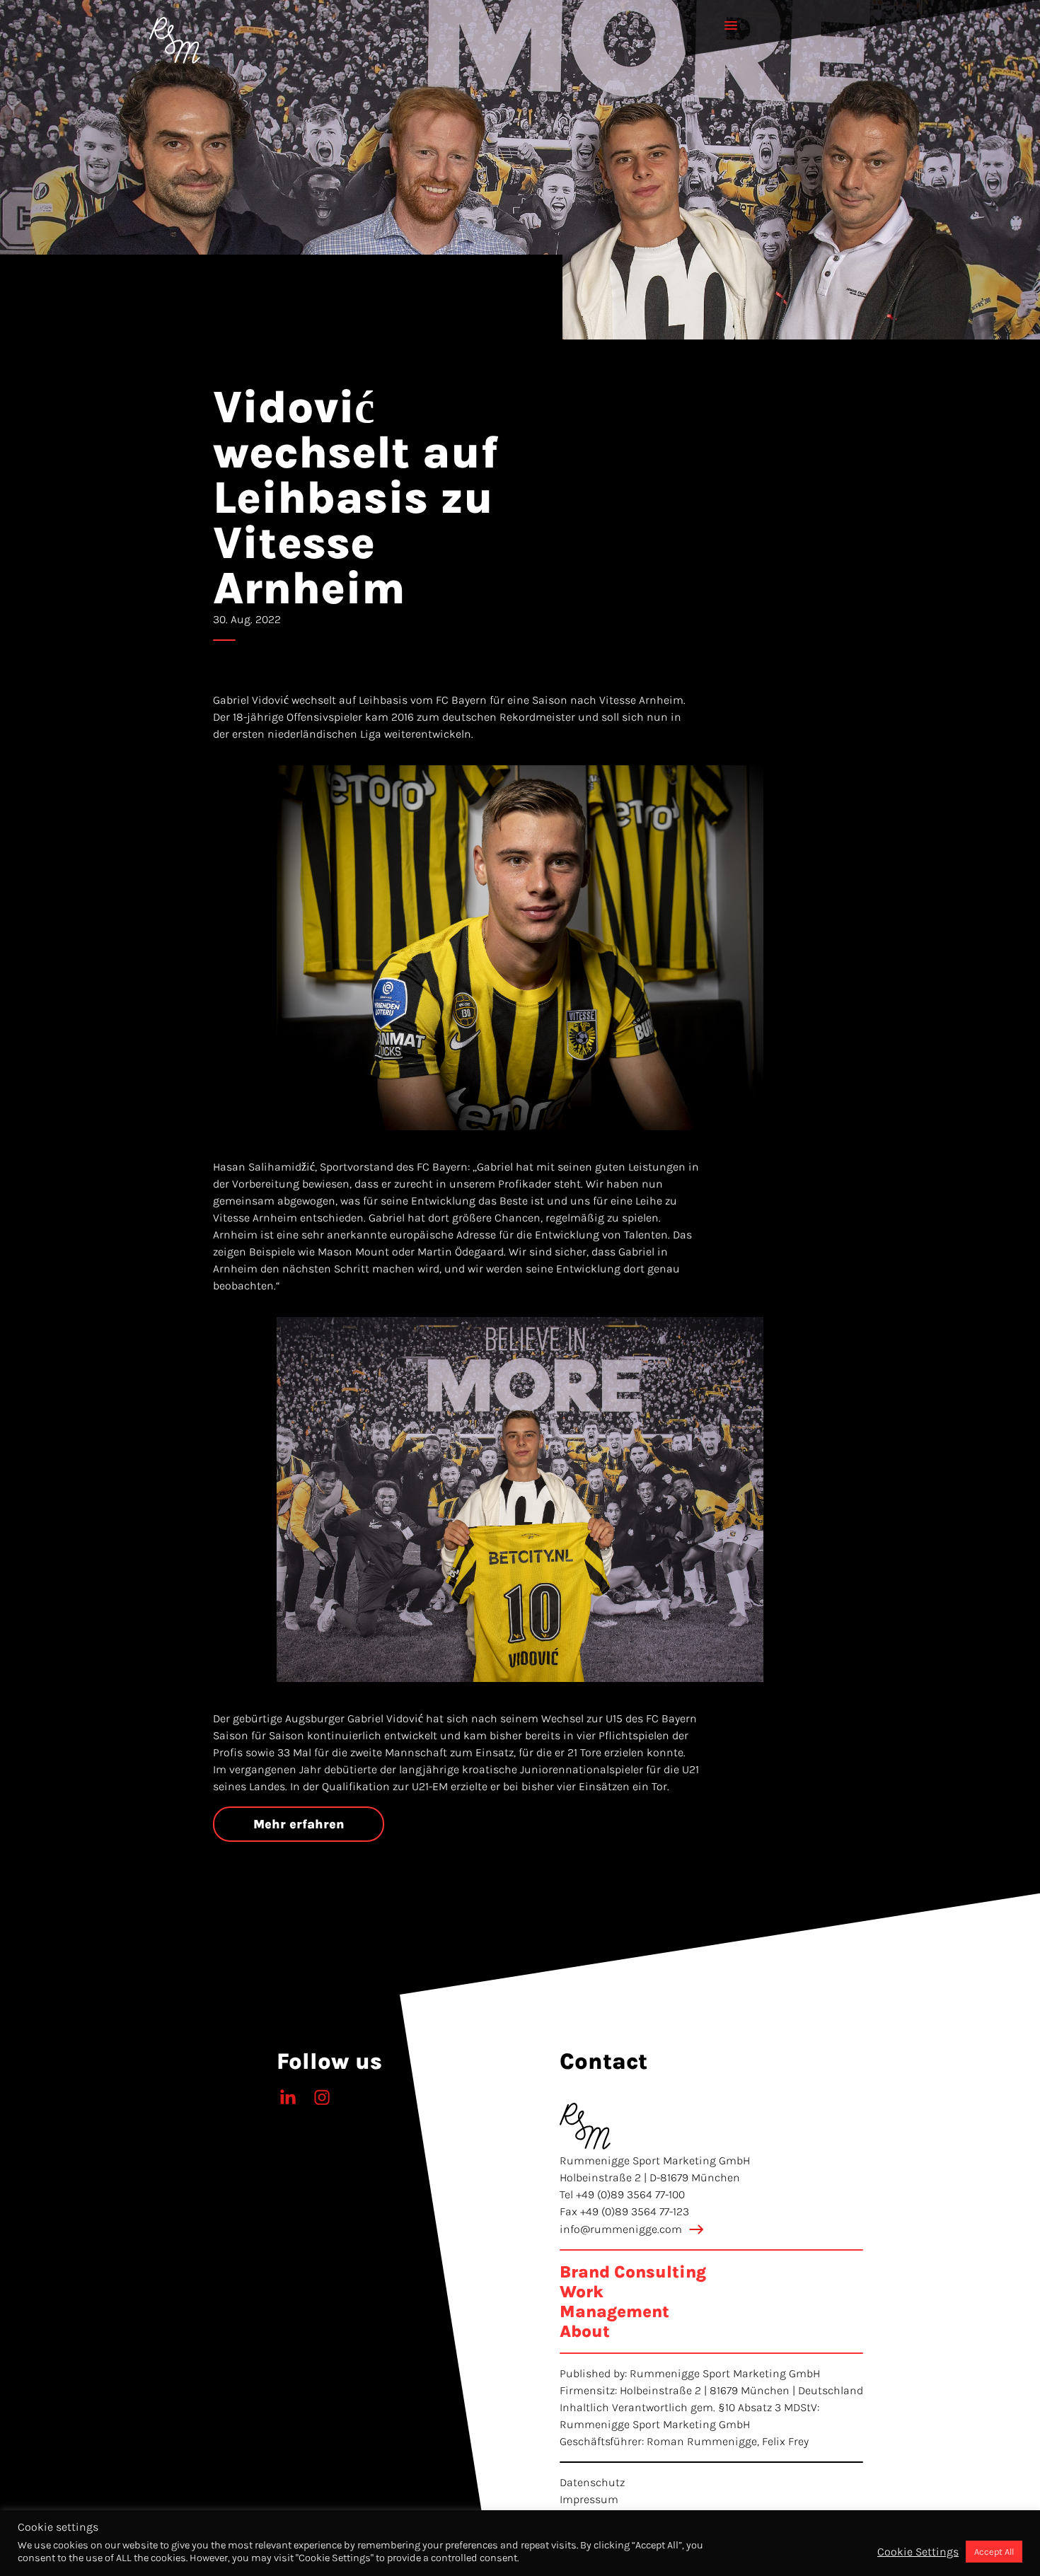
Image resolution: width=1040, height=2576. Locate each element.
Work (582, 2292)
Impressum (589, 2499)
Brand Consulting (633, 2272)
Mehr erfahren (299, 1824)
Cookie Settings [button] (918, 2552)
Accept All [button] (994, 2552)
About (585, 2331)
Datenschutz (592, 2482)
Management (614, 2311)
